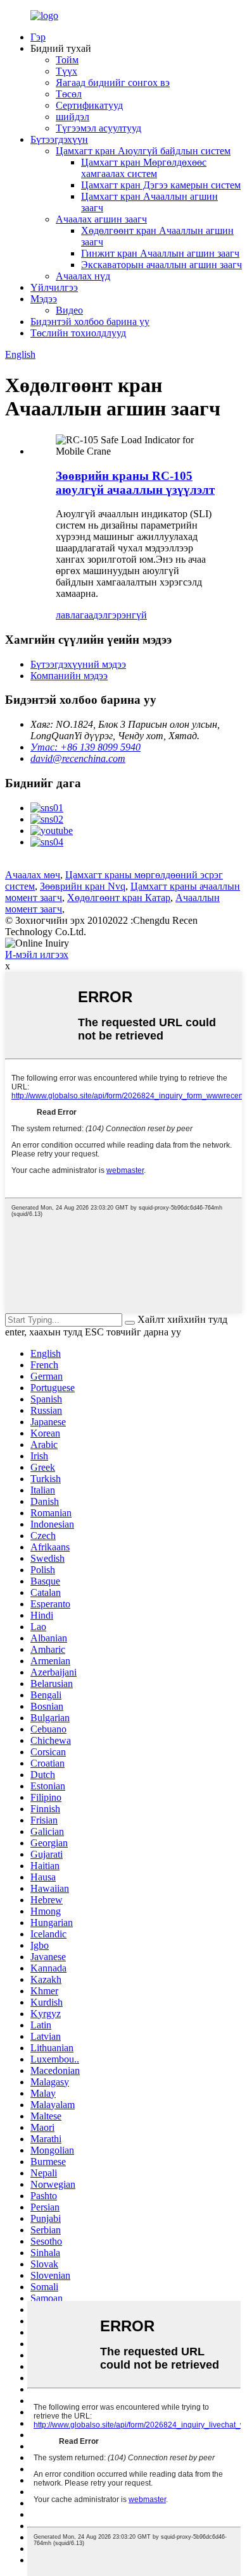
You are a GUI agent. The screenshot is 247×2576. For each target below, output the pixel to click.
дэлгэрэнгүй (120, 615)
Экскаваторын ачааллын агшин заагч (161, 265)
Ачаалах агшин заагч (101, 219)
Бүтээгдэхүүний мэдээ (78, 664)
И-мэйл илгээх (37, 954)
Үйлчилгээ (54, 287)
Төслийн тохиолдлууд (78, 333)
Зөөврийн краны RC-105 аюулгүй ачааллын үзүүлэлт (135, 483)
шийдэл (73, 117)
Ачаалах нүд (83, 276)
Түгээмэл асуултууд (98, 128)
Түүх (66, 71)
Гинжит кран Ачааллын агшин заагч (160, 253)
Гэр (38, 37)
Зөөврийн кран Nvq (83, 886)
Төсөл (69, 94)
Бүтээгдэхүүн (59, 139)
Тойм (67, 60)
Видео (69, 310)
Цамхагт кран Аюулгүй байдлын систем (143, 151)
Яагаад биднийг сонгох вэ (113, 83)
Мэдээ (44, 299)
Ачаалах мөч (33, 875)
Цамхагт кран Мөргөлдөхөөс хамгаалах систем (144, 168)
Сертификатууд (89, 105)
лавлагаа (74, 615)
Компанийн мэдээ (69, 676)
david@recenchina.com (78, 758)
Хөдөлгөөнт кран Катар (119, 898)
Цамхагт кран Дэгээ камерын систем (161, 185)
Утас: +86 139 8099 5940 (85, 747)
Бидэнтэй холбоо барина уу (90, 322)
